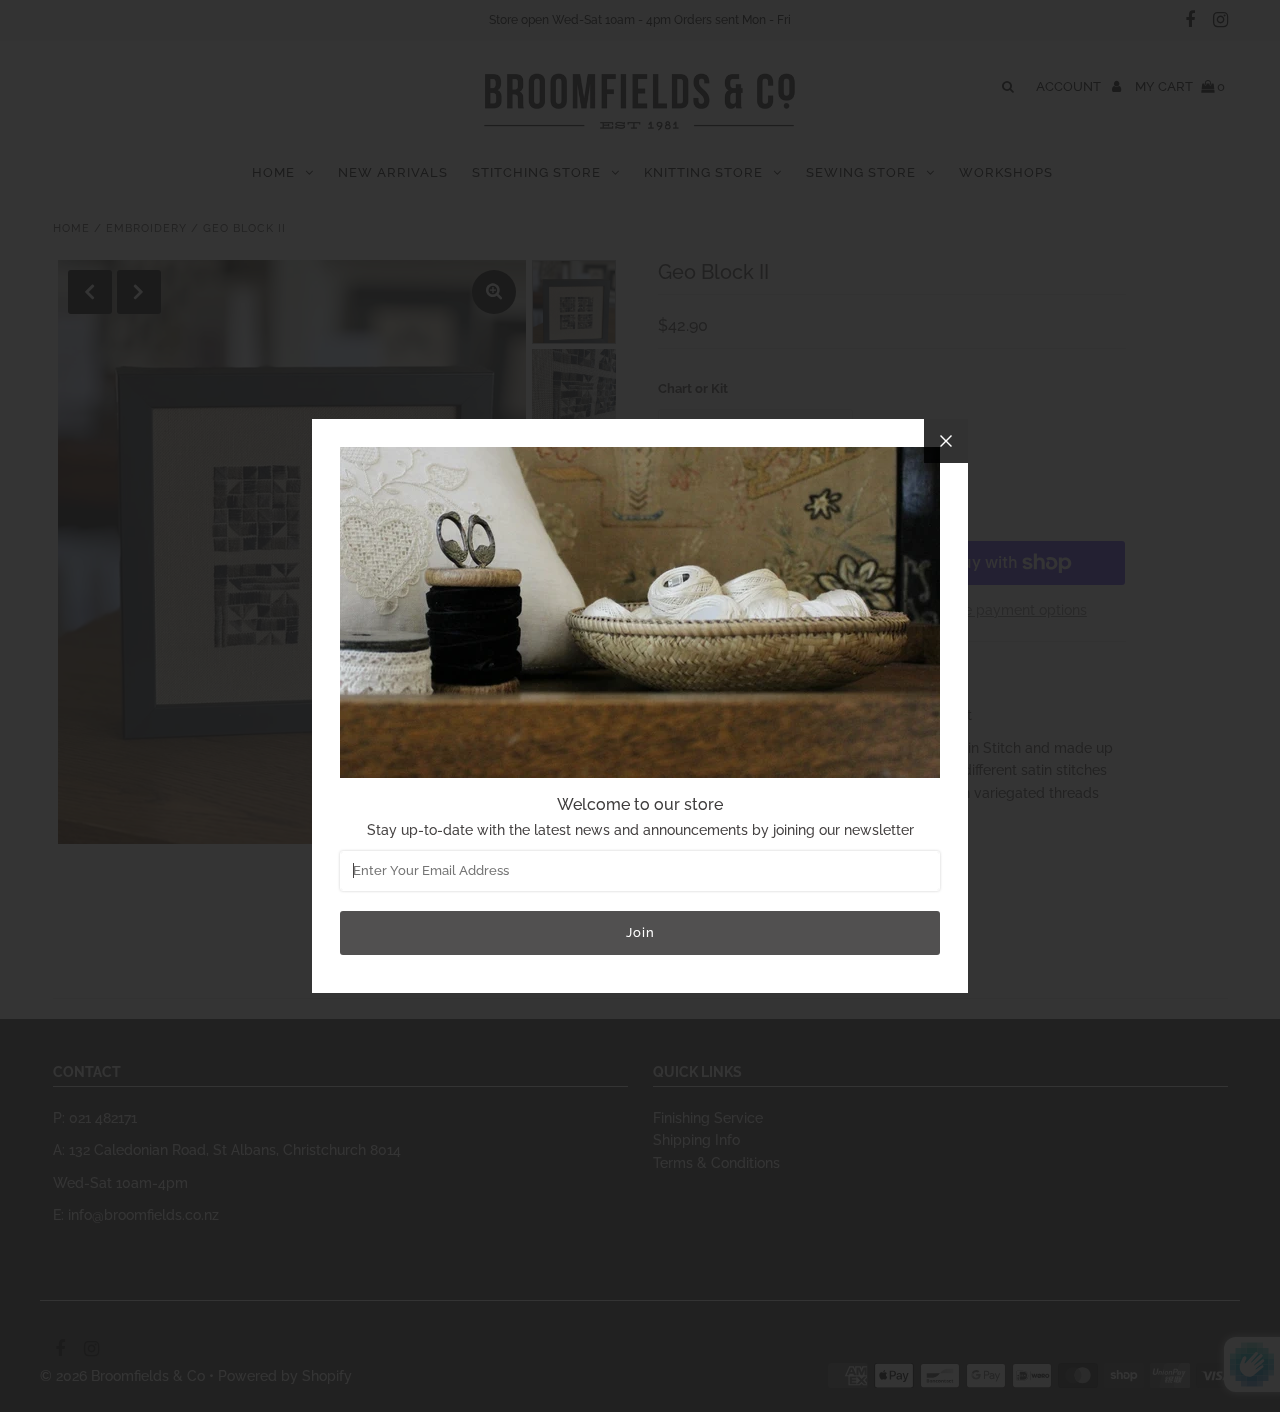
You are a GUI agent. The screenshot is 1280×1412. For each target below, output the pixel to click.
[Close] (946, 441)
